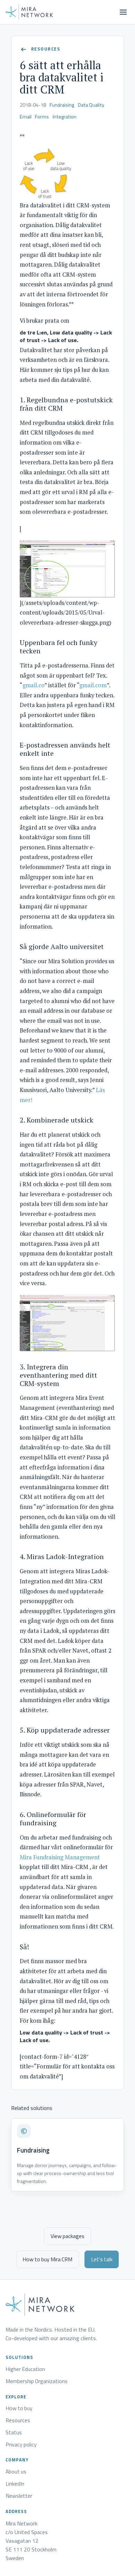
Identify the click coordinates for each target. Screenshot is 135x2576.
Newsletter (19, 2496)
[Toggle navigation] (123, 12)
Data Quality (91, 105)
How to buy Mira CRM (47, 2259)
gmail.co (33, 685)
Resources (18, 2421)
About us (16, 2472)
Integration (65, 117)
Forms (42, 117)
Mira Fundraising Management (60, 1857)
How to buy (19, 2408)
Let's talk (102, 2259)
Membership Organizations (37, 2381)
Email (26, 117)
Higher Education (25, 2369)
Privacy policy (21, 2445)
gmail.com (93, 685)
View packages (67, 2236)
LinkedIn (15, 2484)
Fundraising (62, 105)
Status (14, 2433)
